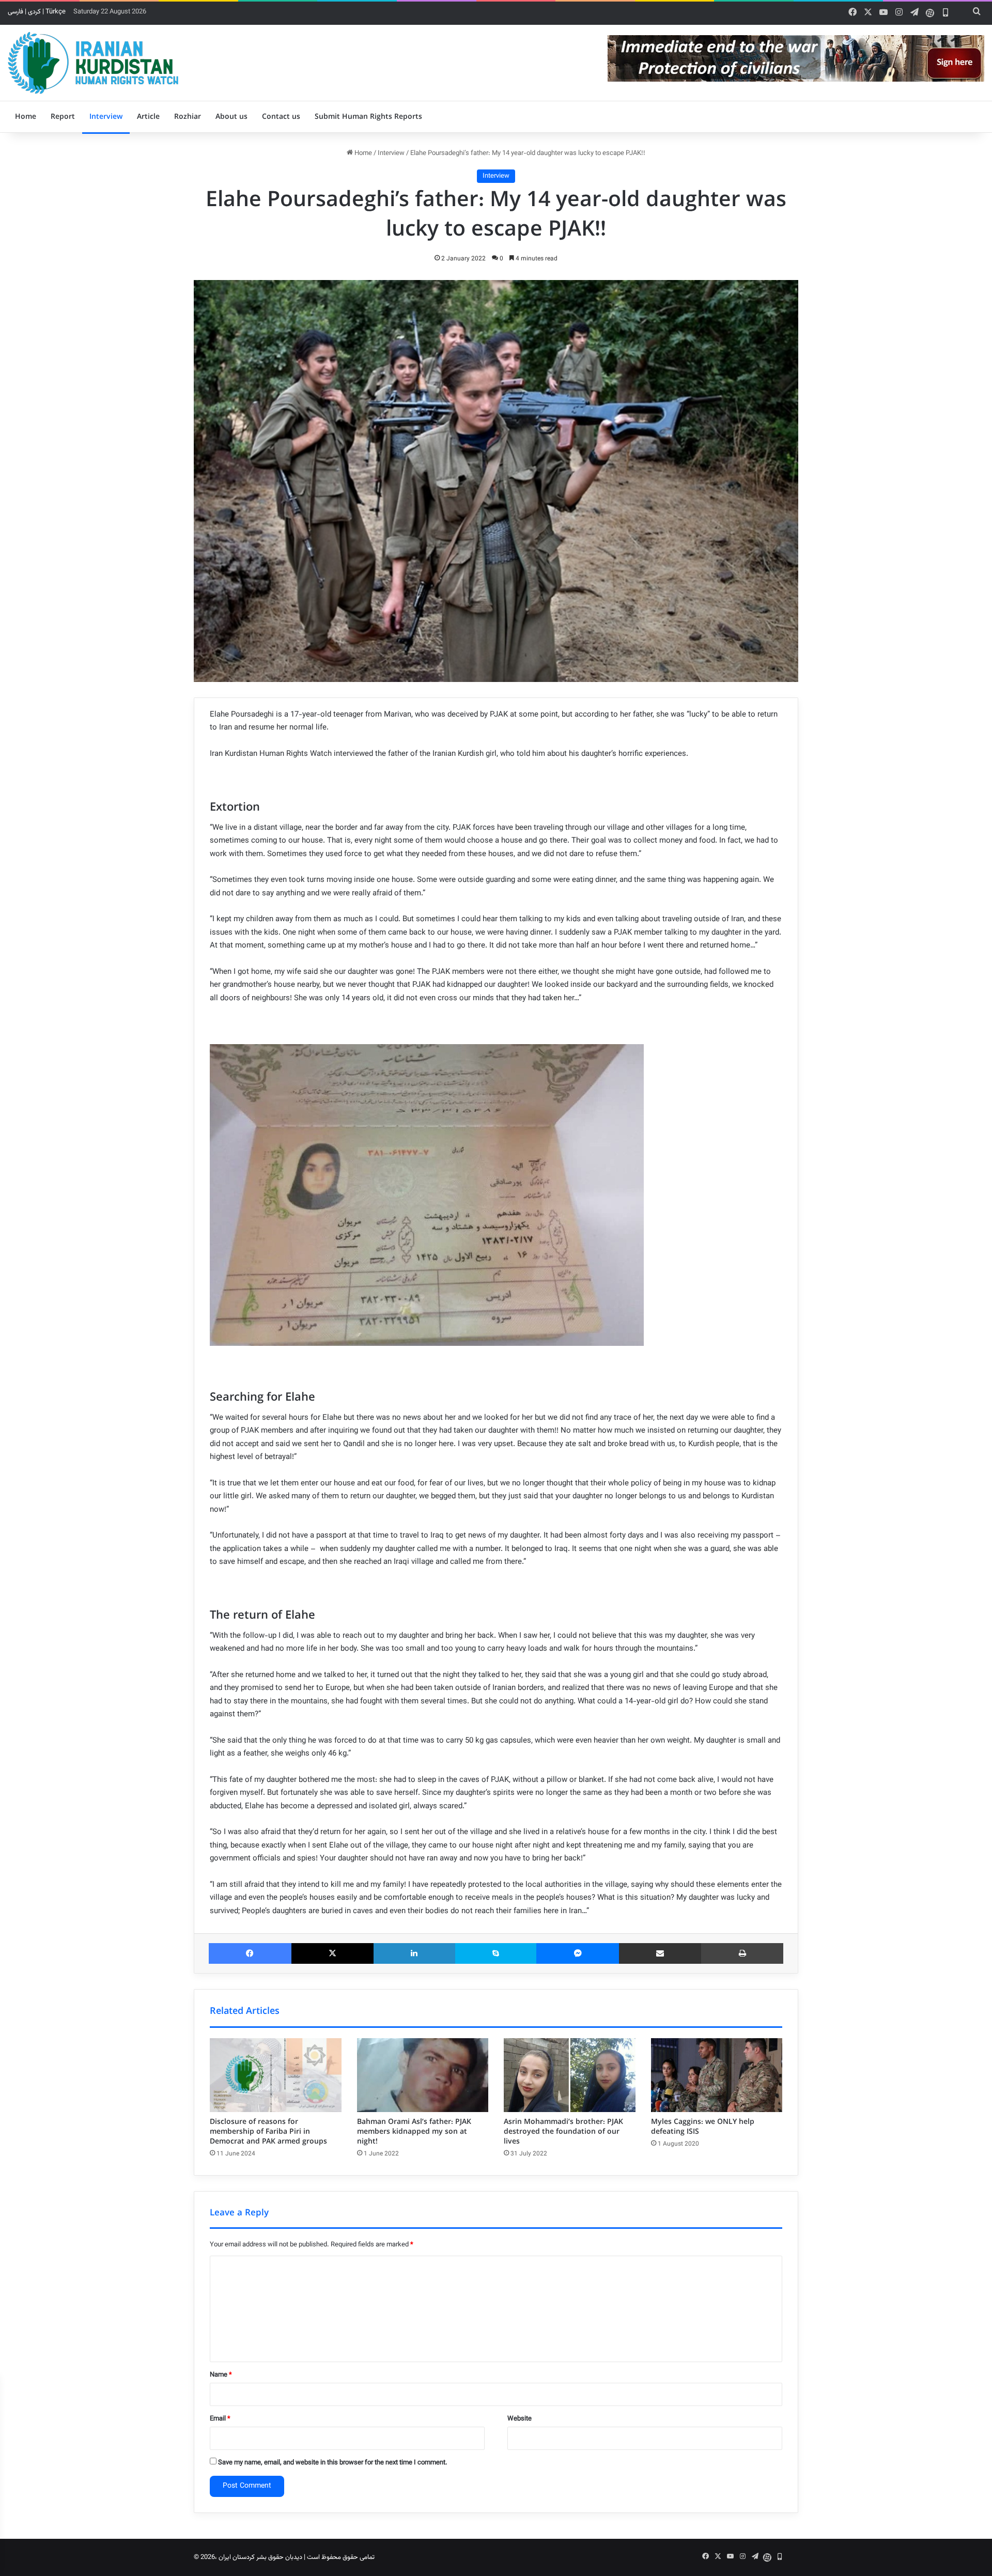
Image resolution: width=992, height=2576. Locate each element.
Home (26, 117)
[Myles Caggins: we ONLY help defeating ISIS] (717, 2075)
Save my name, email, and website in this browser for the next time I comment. (333, 2463)
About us (231, 117)
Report (63, 117)
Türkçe (56, 12)
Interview (106, 117)
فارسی (16, 12)
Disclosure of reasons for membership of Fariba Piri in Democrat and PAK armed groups (268, 2132)
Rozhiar (188, 117)
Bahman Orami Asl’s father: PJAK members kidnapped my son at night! (414, 2132)
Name (221, 2375)
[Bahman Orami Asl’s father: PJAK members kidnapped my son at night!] (423, 2075)
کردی (34, 12)
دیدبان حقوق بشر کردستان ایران (260, 2557)
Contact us (281, 117)
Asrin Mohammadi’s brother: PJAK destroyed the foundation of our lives (563, 2132)
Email (220, 2419)
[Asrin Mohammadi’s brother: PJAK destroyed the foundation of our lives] (570, 2075)
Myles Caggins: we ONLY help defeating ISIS (703, 2127)
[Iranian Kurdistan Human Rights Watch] (93, 63)
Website (520, 2419)
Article (148, 117)
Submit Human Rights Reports (368, 117)
